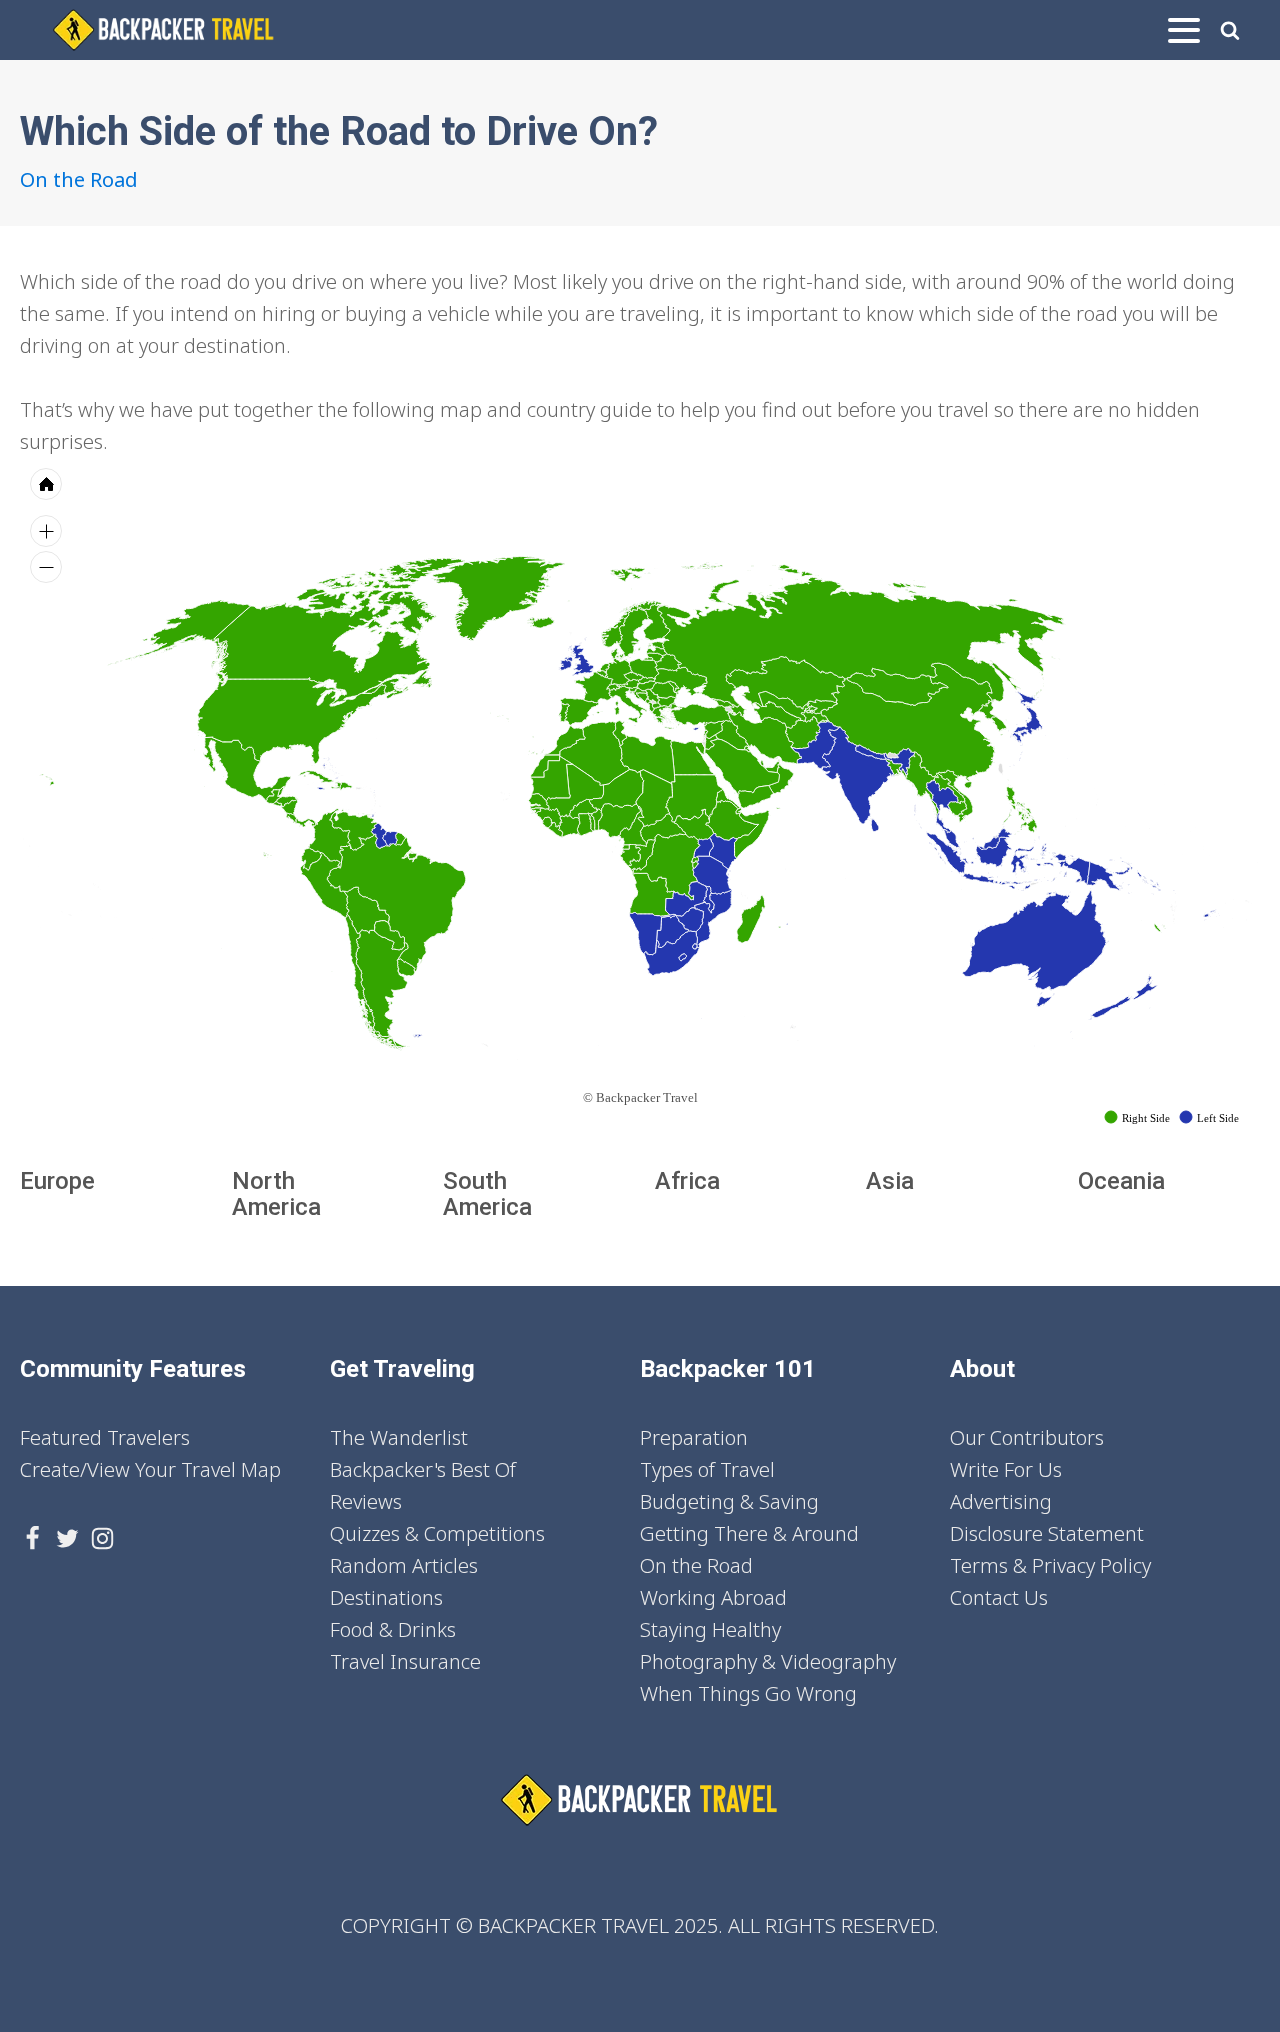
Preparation (694, 1437)
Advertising (1001, 1501)
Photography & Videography (768, 1661)
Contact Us (999, 1597)
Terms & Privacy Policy (1050, 1565)
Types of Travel (707, 1469)
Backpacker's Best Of (423, 1469)
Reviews (366, 1501)
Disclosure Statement (1047, 1533)
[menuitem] (772, 766)
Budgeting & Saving (729, 1501)
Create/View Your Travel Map (150, 1469)
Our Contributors (1027, 1437)
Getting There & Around (749, 1533)
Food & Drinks (393, 1629)
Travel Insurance (405, 1661)
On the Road (79, 179)
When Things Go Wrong (748, 1693)
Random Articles (404, 1565)
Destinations (386, 1597)
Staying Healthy (710, 1629)
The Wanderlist (399, 1437)
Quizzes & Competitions (437, 1533)
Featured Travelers (105, 1437)
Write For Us (1006, 1469)
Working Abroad (713, 1597)
